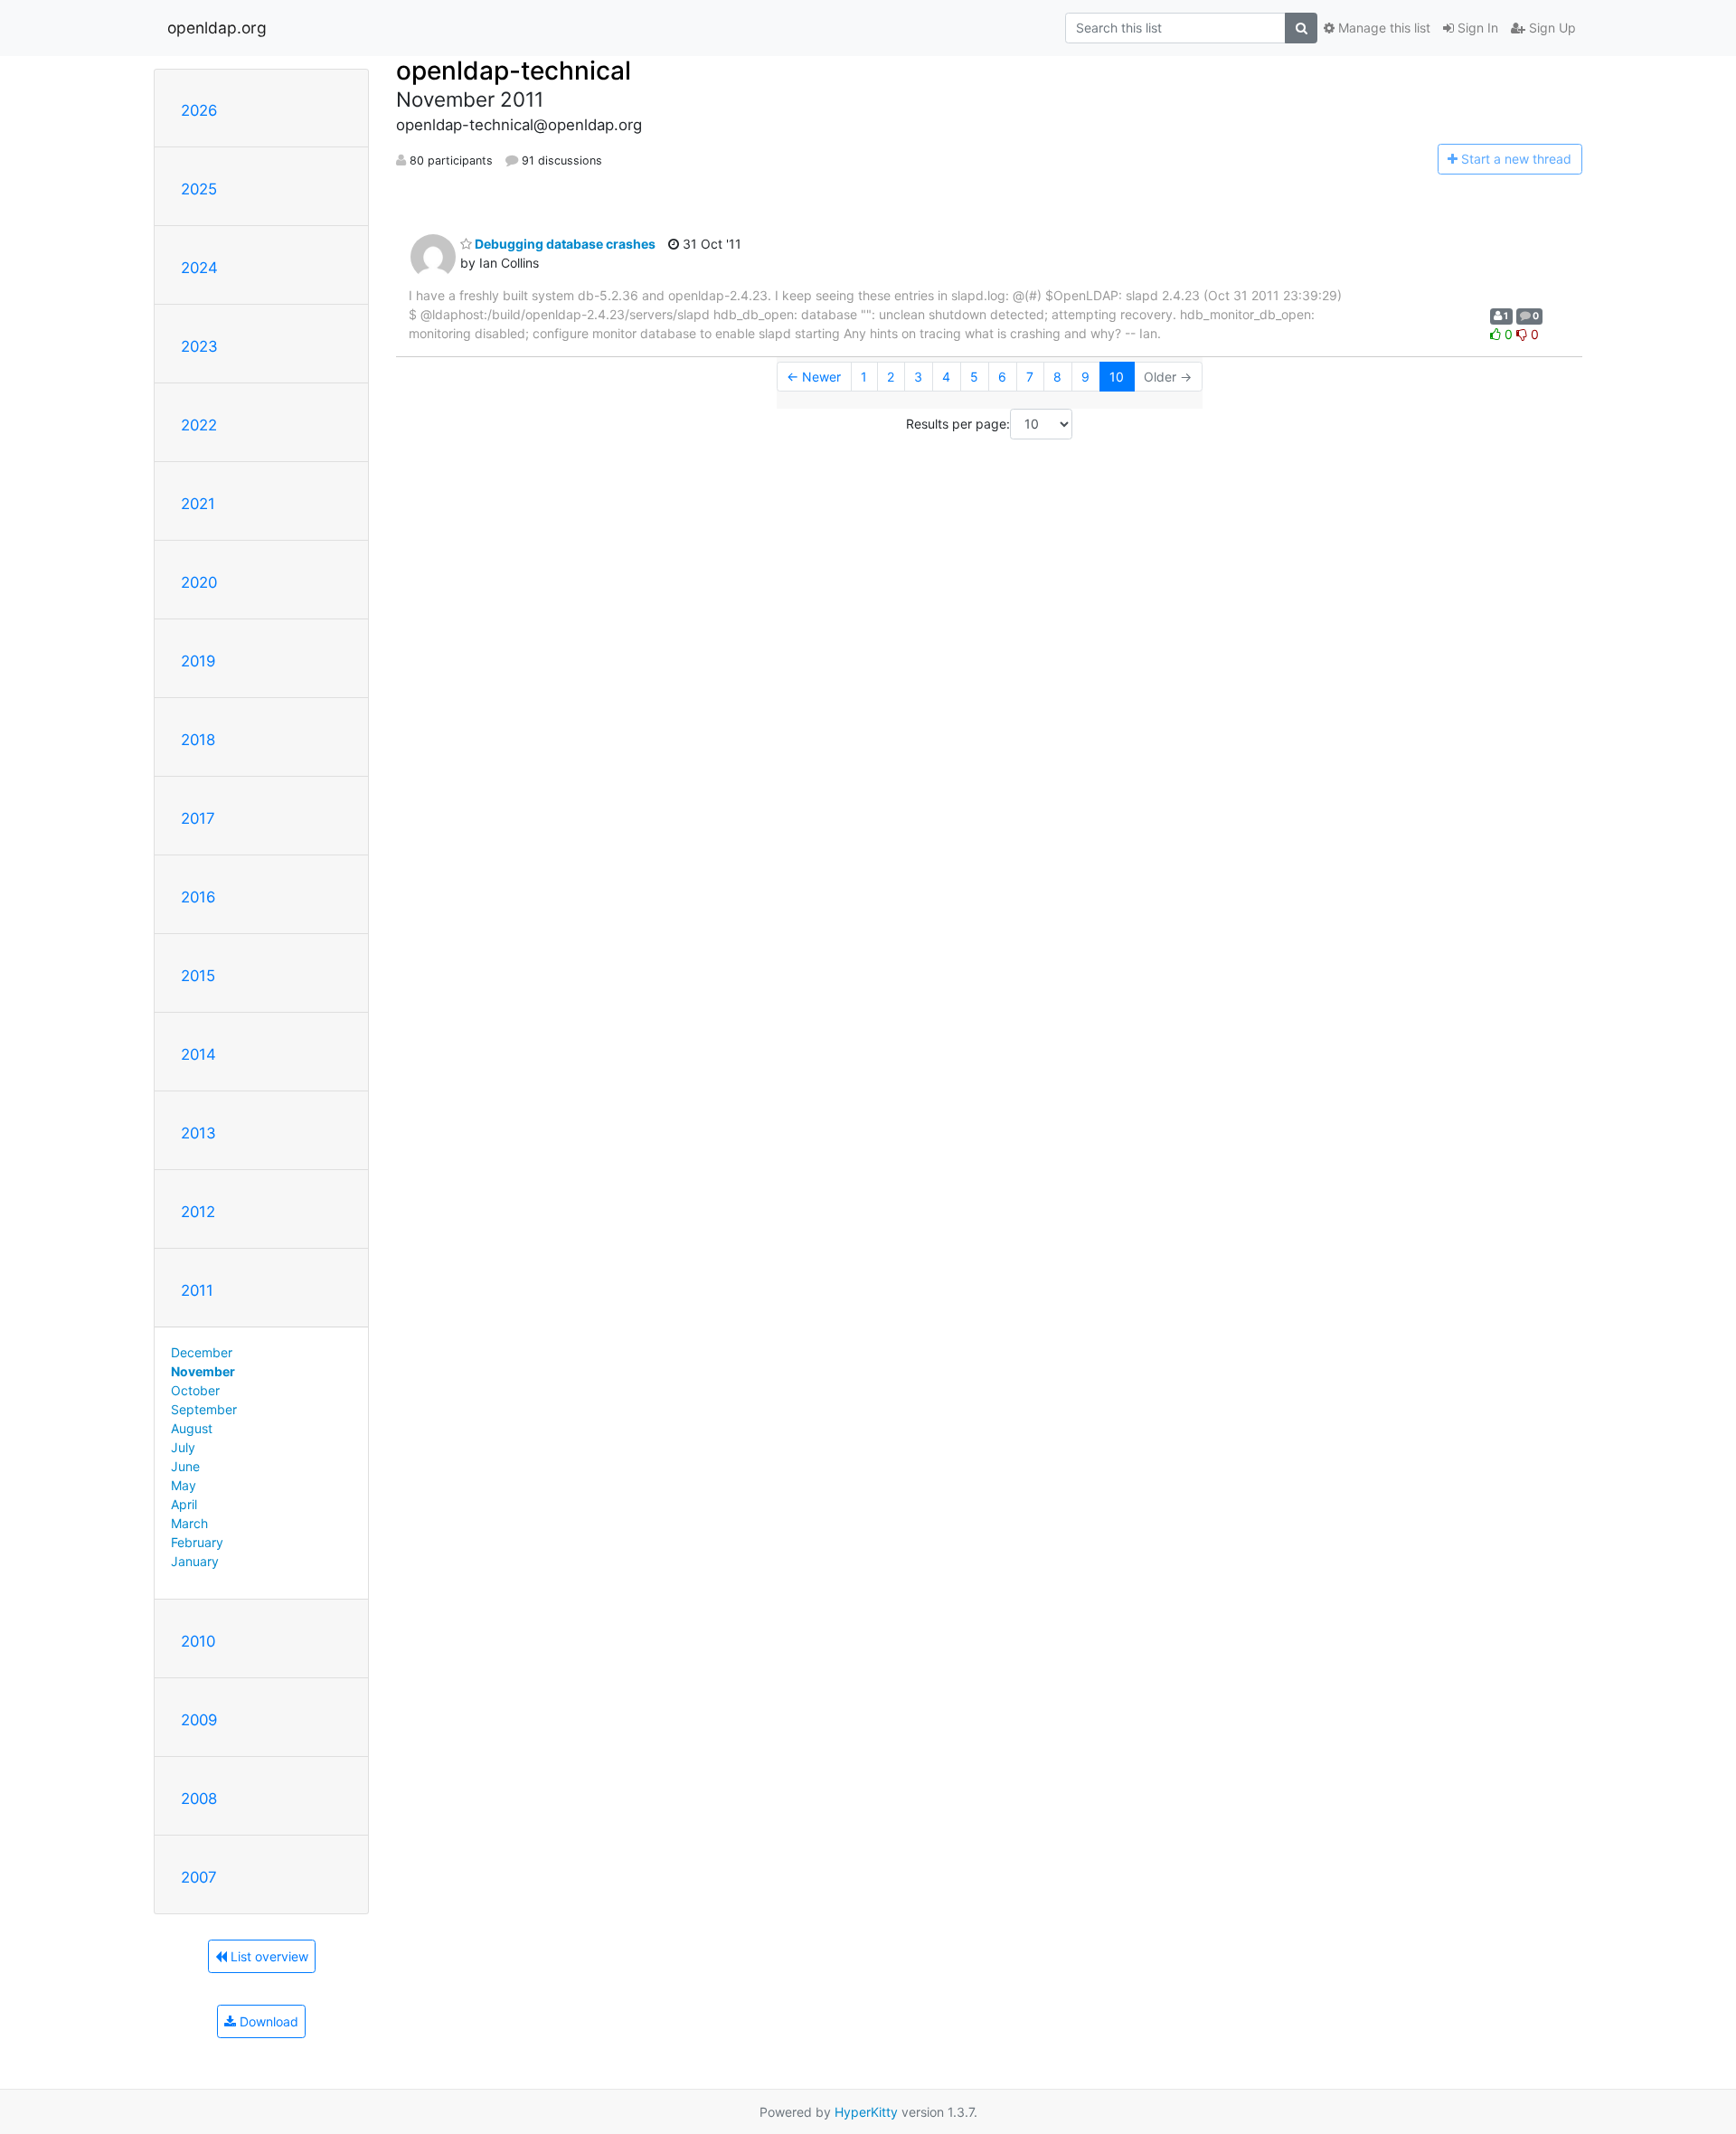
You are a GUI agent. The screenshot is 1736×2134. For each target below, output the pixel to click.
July (183, 1447)
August (192, 1428)
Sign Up (1551, 28)
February (197, 1542)
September (204, 1409)
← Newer (814, 377)
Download (267, 2021)
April (184, 1504)
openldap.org (217, 28)
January (195, 1561)
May (184, 1485)
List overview (268, 1956)
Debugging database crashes (564, 244)
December (202, 1352)
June (185, 1466)
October (195, 1390)
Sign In (1476, 28)
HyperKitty (866, 2112)
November (203, 1371)
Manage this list (1382, 28)
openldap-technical (514, 71)
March (189, 1523)
